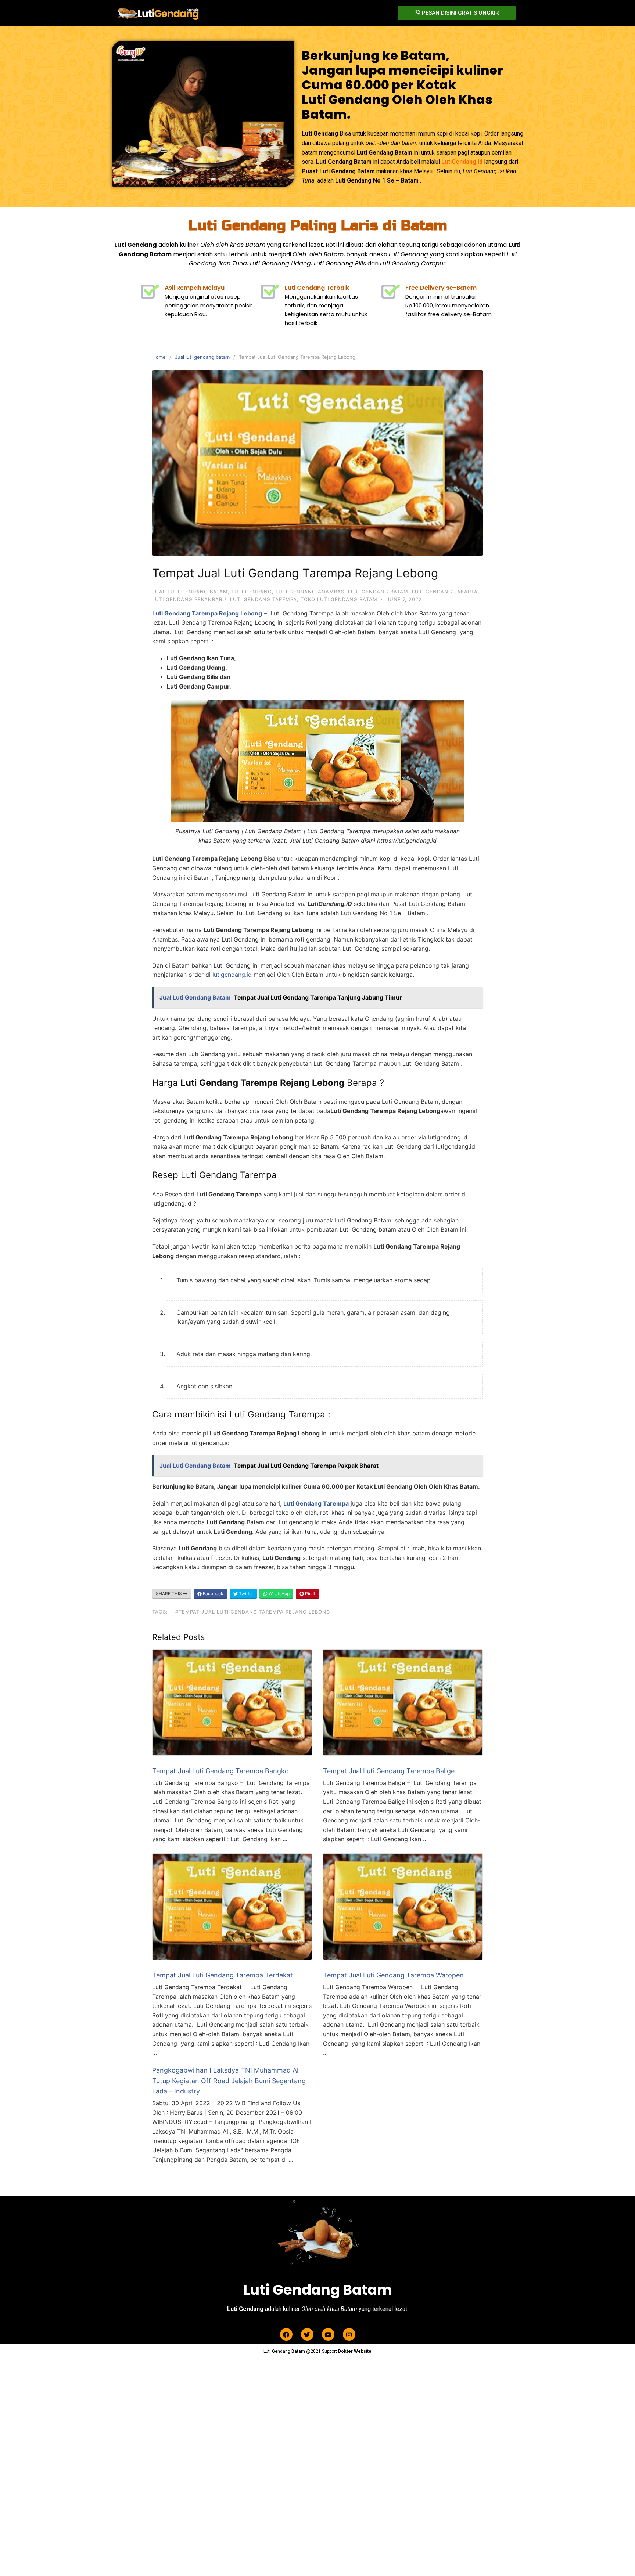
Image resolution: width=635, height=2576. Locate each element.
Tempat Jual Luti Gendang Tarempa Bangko (220, 1771)
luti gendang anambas (310, 592)
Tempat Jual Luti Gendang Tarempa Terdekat (223, 1975)
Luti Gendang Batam (378, 592)
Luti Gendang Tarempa (263, 599)
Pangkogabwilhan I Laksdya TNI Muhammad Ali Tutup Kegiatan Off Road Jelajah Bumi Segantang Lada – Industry (229, 2081)
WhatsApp (279, 1594)
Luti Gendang (252, 592)
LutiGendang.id (462, 162)
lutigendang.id (232, 975)
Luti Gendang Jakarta (445, 592)
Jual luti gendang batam (202, 357)
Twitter (245, 1594)
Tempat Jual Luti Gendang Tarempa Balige (389, 1771)
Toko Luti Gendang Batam (339, 599)
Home (159, 357)
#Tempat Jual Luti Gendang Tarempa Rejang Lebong (253, 1612)
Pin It (310, 1594)
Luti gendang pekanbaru (189, 599)
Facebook (213, 1594)
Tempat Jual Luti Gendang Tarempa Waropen (393, 1975)
